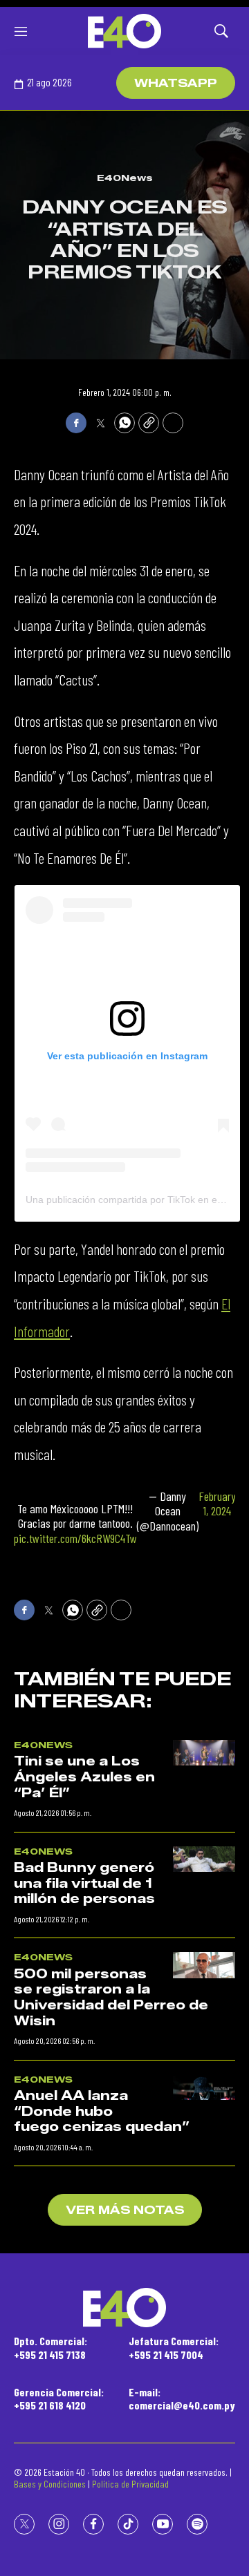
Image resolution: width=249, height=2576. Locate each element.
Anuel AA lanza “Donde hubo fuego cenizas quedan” (102, 2111)
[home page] (124, 31)
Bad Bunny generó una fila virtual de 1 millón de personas (84, 1883)
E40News (125, 178)
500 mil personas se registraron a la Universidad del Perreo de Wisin (111, 1998)
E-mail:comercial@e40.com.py (182, 2398)
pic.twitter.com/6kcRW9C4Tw (75, 1538)
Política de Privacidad (130, 2484)
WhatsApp (176, 83)
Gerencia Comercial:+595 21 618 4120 (59, 2398)
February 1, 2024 (217, 1504)
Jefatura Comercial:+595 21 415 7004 (174, 2347)
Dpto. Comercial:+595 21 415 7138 (50, 2347)
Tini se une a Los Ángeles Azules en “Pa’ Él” (84, 1777)
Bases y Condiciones (50, 2484)
